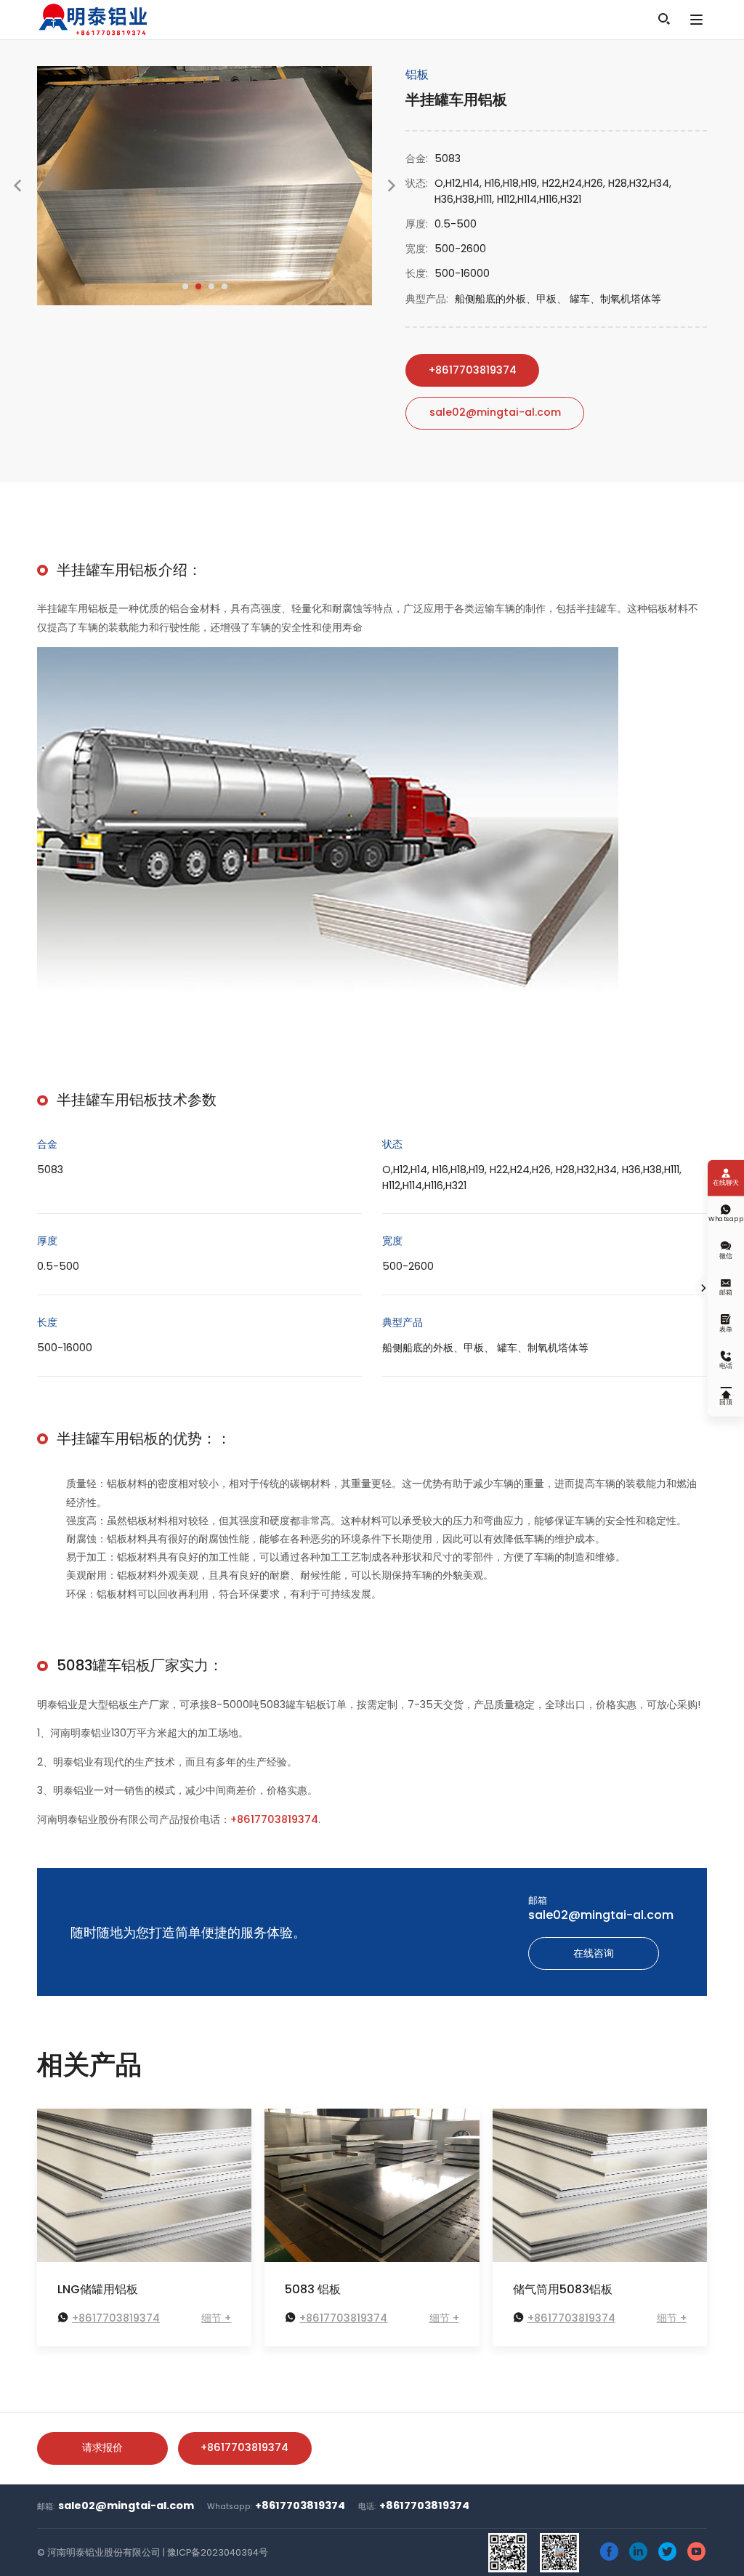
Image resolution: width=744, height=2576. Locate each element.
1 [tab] (185, 286)
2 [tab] (198, 286)
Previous (17, 198)
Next (392, 198)
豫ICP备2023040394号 (218, 2552)
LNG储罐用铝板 (98, 2290)
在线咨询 (594, 1953)
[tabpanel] (205, 186)
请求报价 (102, 2447)
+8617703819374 (473, 370)
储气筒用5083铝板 (563, 2290)
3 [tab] (211, 286)
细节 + (216, 2318)
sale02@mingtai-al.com (495, 412)
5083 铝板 (313, 2290)
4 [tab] (225, 286)
